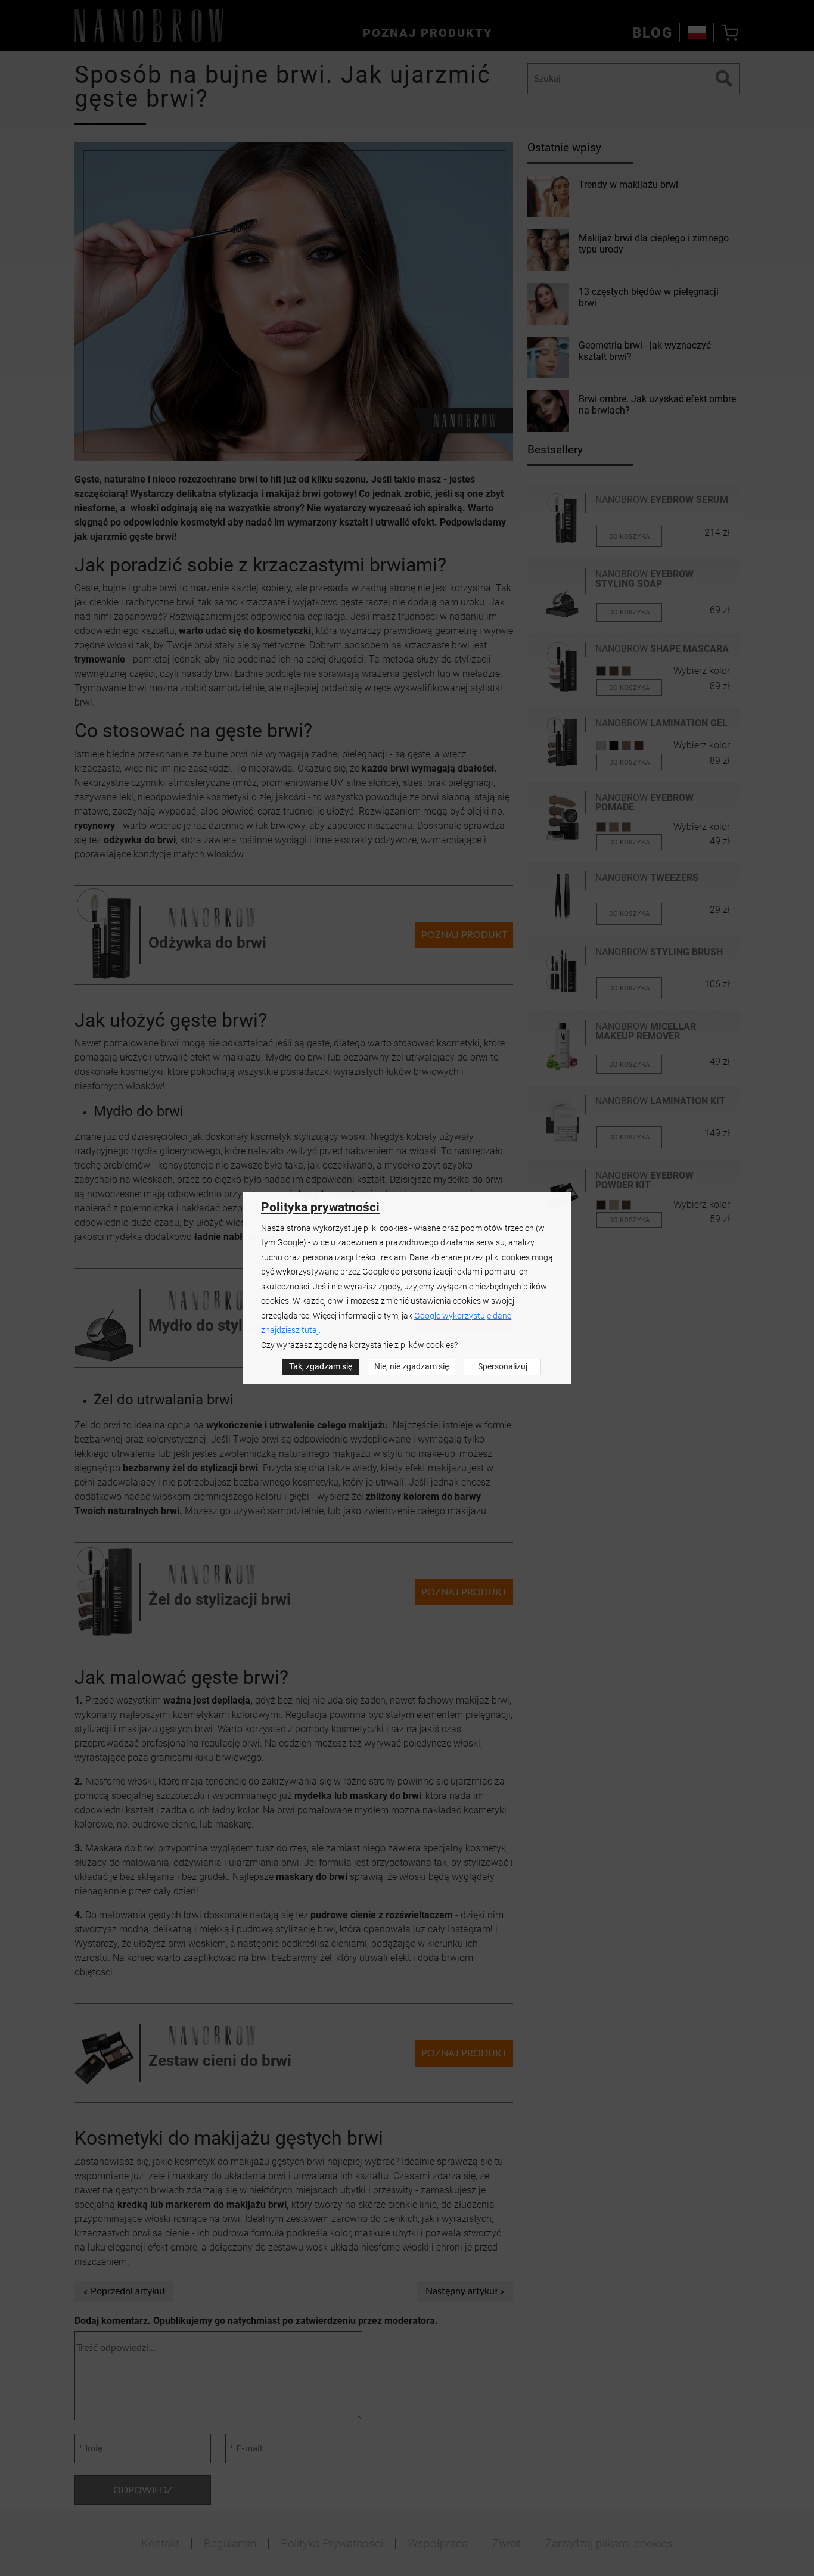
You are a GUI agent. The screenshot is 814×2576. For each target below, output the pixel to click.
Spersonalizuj (503, 1367)
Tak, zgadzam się (321, 1367)
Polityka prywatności (320, 1207)
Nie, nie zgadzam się (411, 1367)
